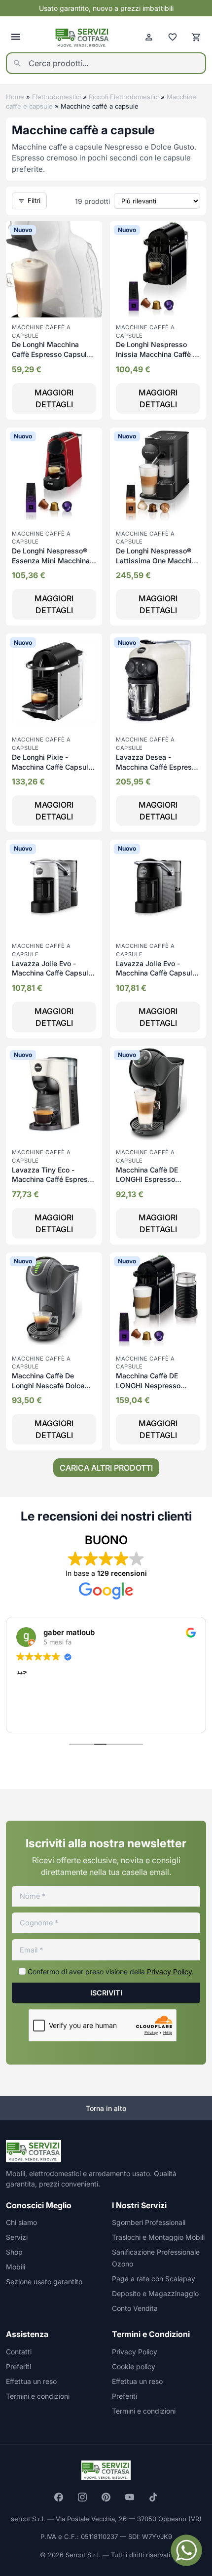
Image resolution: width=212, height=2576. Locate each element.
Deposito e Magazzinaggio (155, 2293)
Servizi (17, 2237)
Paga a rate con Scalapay (154, 2279)
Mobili (16, 2267)
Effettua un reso (31, 2381)
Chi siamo (21, 2222)
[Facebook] (59, 2497)
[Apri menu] (16, 37)
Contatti (19, 2352)
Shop (14, 2252)
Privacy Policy (169, 1971)
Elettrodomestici (56, 97)
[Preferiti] (173, 37)
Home (15, 97)
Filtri (34, 200)
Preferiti (18, 2366)
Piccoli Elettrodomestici (124, 97)
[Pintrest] (106, 2497)
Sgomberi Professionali (149, 2222)
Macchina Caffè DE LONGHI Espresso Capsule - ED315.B (147, 1179)
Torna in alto (106, 2108)
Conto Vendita (135, 2308)
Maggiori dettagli (54, 398)
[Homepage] (82, 37)
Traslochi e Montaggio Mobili (158, 2237)
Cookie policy (134, 2366)
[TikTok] (153, 2497)
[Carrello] (196, 37)
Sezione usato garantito (44, 2282)
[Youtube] (130, 2497)
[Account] (149, 37)
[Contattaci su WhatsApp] (186, 2550)
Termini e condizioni (38, 2396)
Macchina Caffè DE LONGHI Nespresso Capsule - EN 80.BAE (151, 1385)
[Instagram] (82, 2497)
